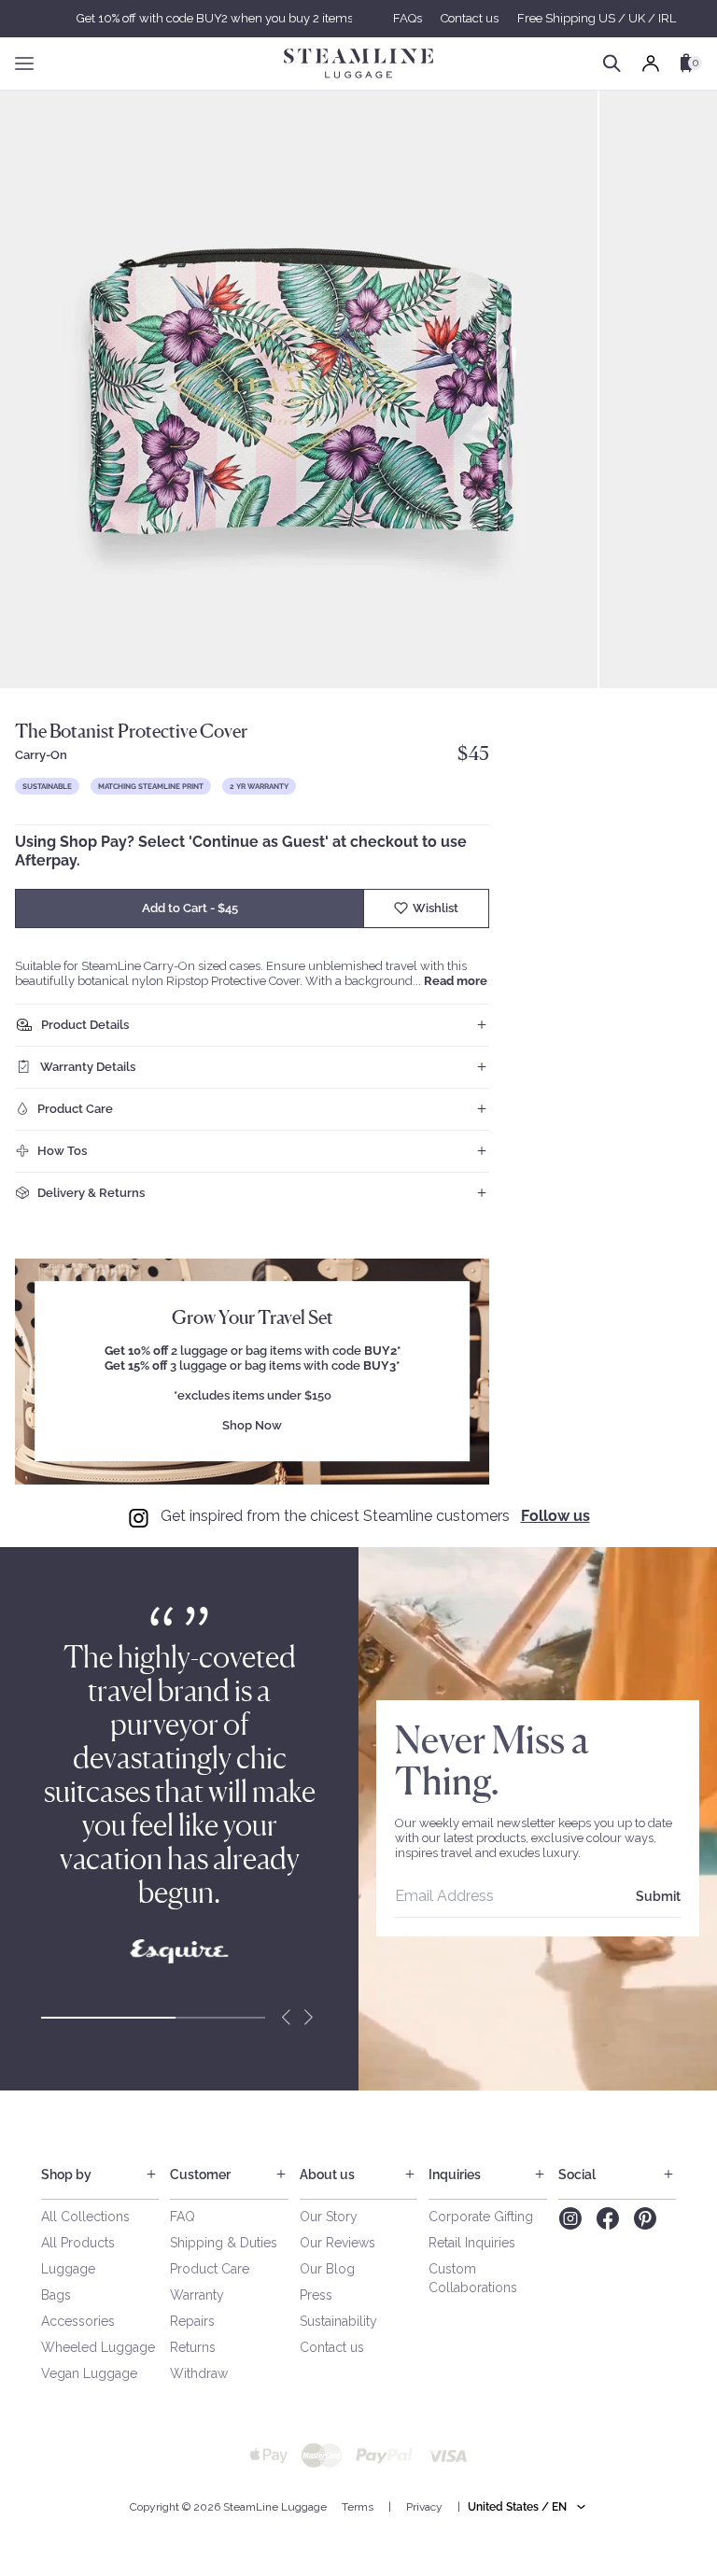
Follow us (555, 1516)
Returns (193, 2347)
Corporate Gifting (481, 2217)
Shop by (66, 2175)
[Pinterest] (645, 2218)
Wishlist (436, 908)
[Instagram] (570, 2218)
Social (577, 2175)
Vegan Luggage (89, 2373)
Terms (358, 2507)
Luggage (68, 2269)
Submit (658, 1896)
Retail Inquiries (472, 2243)
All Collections (85, 2217)
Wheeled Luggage (98, 2347)
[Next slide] (308, 2018)
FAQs (408, 18)
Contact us (470, 18)
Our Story (329, 2217)
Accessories (78, 2321)
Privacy (424, 2507)
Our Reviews (337, 2243)
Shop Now (252, 1426)
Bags (56, 2295)
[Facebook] (608, 2218)
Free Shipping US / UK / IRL (597, 18)
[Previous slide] (286, 2018)
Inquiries (455, 2175)
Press (316, 2295)
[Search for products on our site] (612, 63)
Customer (200, 2175)
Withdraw (199, 2373)
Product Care (210, 2269)
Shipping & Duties (224, 2243)
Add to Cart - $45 (190, 908)
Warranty (197, 2295)
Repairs (192, 2321)
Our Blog (327, 2269)
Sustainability (338, 2321)
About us (327, 2175)
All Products (78, 2243)
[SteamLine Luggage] (358, 63)
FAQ (183, 2217)
